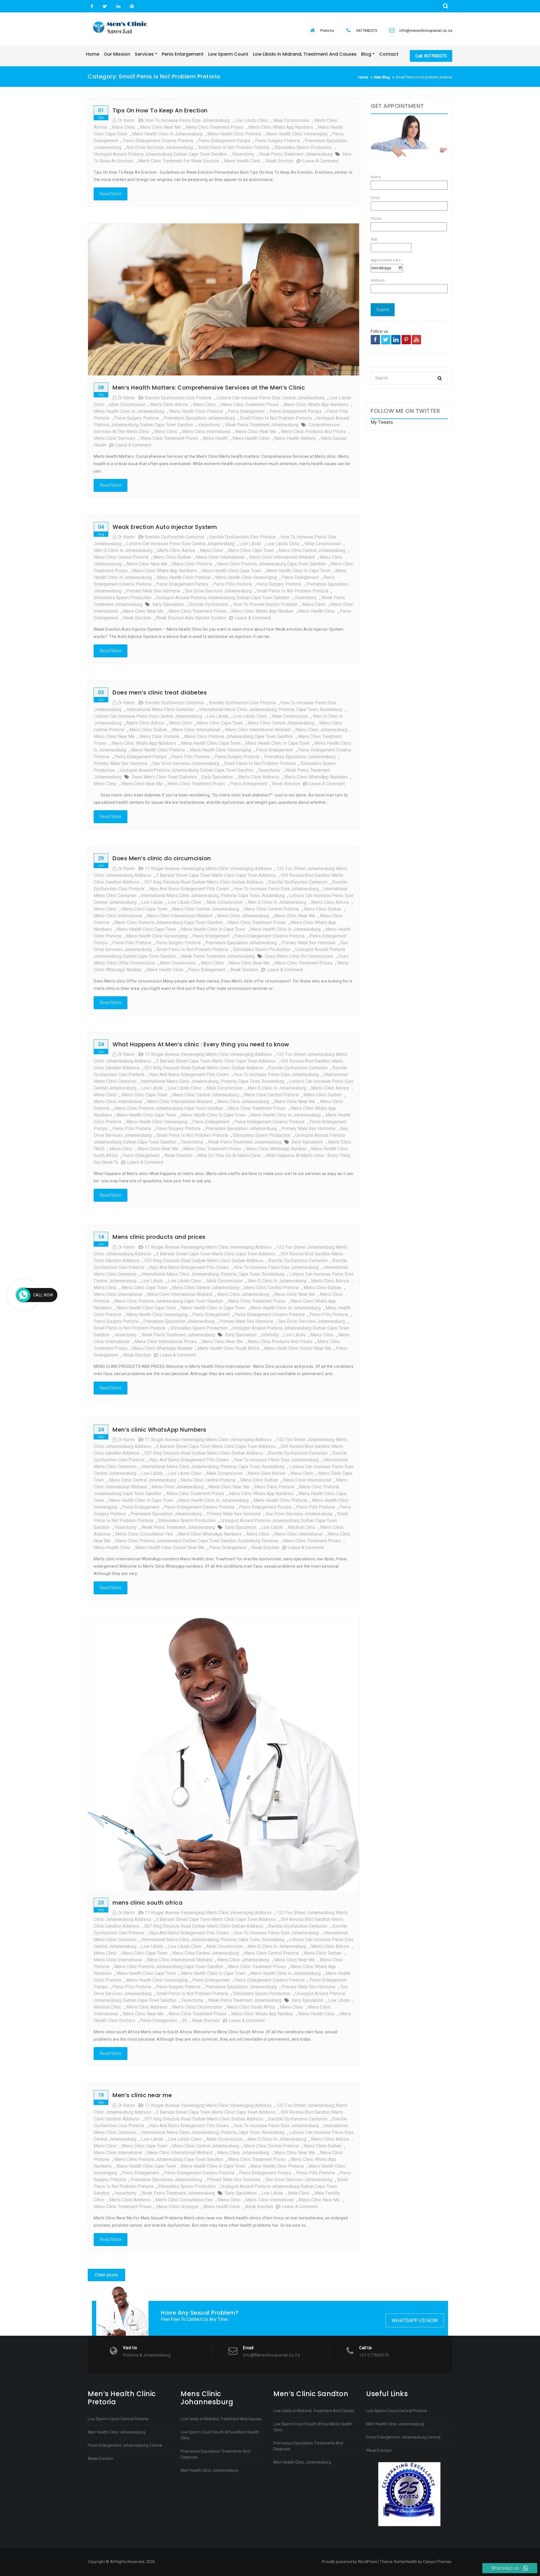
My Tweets (382, 422)
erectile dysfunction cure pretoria (178, 398)
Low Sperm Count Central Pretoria (118, 2419)
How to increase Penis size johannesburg (187, 120)
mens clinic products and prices (313, 432)
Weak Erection (100, 2459)
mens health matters (295, 438)
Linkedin (118, 6)
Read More (111, 194)
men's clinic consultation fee (144, 1534)
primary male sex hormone (153, 591)
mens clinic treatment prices (215, 127)
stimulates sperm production (303, 147)
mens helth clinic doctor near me (298, 1348)
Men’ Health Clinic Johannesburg (117, 2432)
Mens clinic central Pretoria (121, 557)
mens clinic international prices (166, 1342)
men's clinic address (259, 777)
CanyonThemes (437, 2562)
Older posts (106, 2275)
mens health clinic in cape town (298, 571)
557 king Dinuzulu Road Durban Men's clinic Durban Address (204, 882)
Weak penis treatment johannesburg (296, 154)
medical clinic (302, 1527)
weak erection (280, 161)
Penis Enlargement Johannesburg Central (125, 2445)
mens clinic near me (160, 127)
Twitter (105, 6)
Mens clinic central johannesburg (312, 550)
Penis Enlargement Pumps (224, 141)
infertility (270, 1335)
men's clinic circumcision (197, 2007)
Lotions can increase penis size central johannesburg (270, 398)
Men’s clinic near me (142, 2095)
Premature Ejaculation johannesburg (199, 418)
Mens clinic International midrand (282, 557)
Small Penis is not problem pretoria (234, 147)
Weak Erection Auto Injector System (165, 527)
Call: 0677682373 (431, 56)
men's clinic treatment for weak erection (179, 161)
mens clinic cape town (251, 550)
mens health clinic (242, 161)
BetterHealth (406, 2562)
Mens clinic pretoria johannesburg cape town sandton (271, 564)
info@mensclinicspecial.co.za (426, 30)
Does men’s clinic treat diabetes (160, 692)
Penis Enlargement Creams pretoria (158, 141)
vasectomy (243, 154)
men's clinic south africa (251, 2007)
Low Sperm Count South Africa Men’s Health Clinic (220, 2435)
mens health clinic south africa (228, 1348)
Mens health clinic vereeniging (297, 134)
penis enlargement (246, 411)
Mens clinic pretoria (192, 564)
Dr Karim (126, 120)
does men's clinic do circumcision (299, 956)
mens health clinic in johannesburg (167, 134)
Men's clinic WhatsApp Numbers (316, 777)
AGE (374, 239)
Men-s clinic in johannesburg (123, 550)
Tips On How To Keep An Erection (160, 110)
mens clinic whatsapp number (276, 1149)
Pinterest (131, 6)
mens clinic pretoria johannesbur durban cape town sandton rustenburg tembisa (197, 1541)
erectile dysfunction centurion (175, 537)
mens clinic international (206, 432)
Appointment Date (386, 260)
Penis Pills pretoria (232, 584)
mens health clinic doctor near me (170, 1548)
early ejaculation (168, 604)
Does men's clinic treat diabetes (164, 777)
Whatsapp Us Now (415, 2320)
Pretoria (327, 30)
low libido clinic (251, 120)
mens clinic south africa (148, 1903)
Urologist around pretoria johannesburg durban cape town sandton (160, 154)
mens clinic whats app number (262, 611)
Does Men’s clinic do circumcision (162, 858)
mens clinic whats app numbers (281, 127)
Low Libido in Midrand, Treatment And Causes (221, 2419)
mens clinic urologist (177, 2207)
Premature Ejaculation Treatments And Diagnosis (215, 2454)
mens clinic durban (172, 557)
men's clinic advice (169, 405)
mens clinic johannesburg (321, 730)
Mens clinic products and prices (159, 1237)
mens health (215, 438)
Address (378, 280)
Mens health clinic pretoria (234, 134)
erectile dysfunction (209, 604)
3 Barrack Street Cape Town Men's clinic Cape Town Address (216, 875)
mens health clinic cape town (231, 571)
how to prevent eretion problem (265, 604)
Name (376, 177)
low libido (250, 544)
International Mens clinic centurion (160, 709)
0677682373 (367, 30)
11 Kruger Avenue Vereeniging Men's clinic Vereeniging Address (208, 869)
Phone (376, 219)
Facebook (92, 6)
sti (184, 2021)
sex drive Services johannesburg (160, 147)
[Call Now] (23, 1295)
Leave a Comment (320, 161)
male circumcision (291, 120)
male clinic (299, 2193)
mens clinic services (114, 438)
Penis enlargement (249, 784)
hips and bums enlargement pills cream (189, 889)
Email (375, 198)
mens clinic (123, 127)
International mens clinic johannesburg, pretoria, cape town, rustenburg (271, 709)
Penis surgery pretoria (277, 141)
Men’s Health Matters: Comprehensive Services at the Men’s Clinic (209, 388)
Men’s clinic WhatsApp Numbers (159, 1430)
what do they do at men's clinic (229, 1155)
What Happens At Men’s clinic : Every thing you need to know (201, 1044)
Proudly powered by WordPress (349, 2562)
